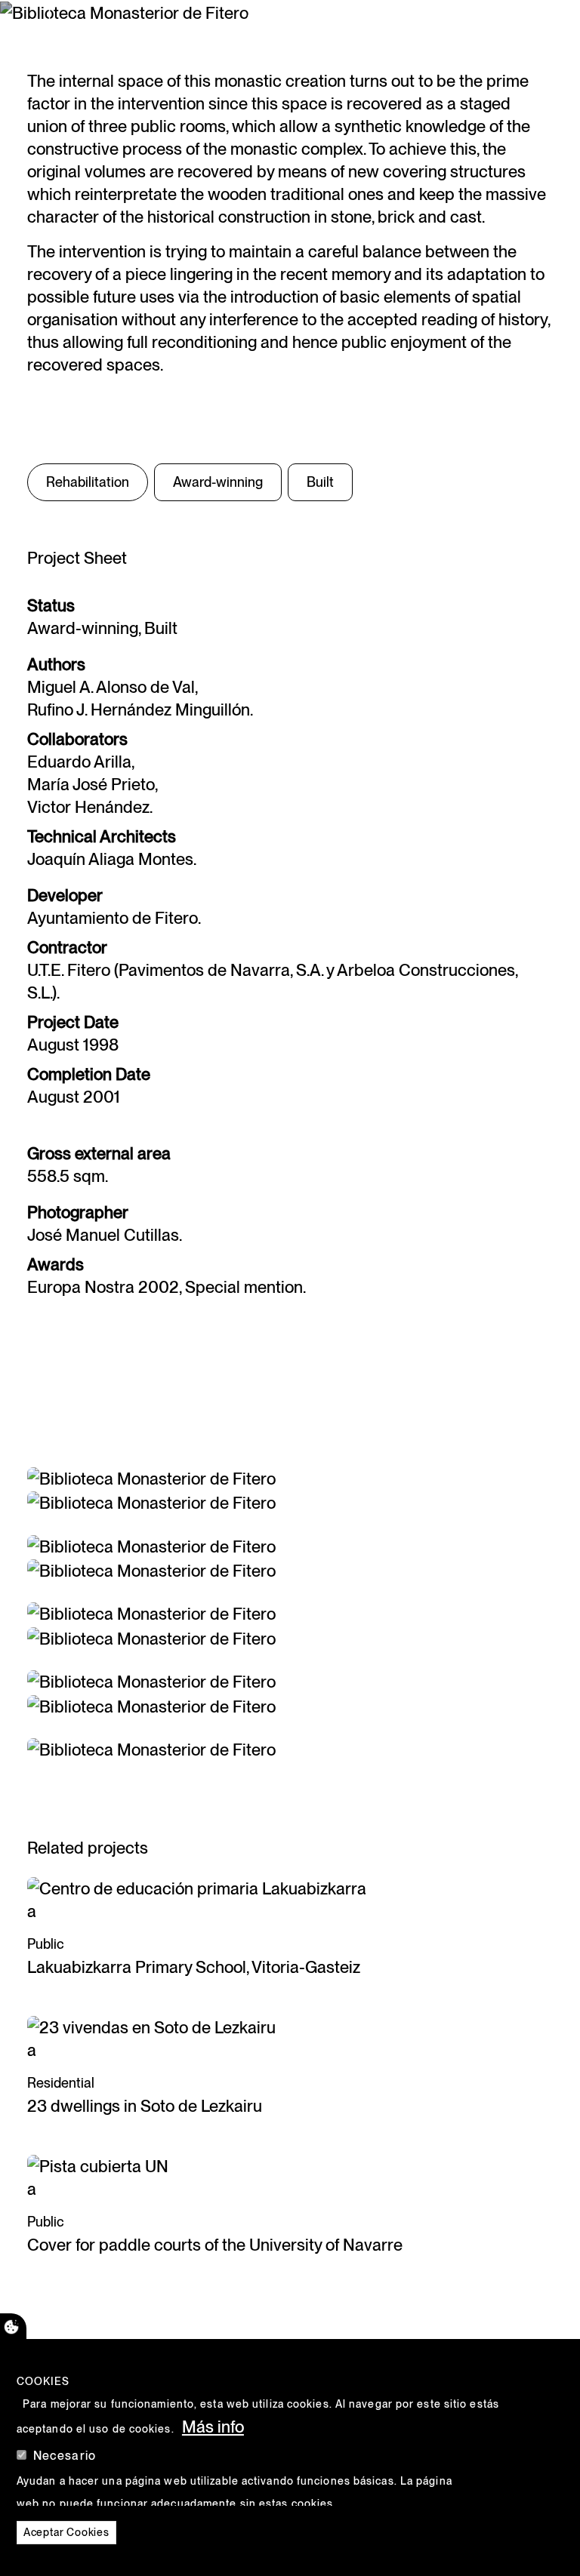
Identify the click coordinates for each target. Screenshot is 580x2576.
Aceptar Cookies (66, 2532)
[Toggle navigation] (529, 26)
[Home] (54, 26)
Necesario (65, 2456)
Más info (213, 2427)
